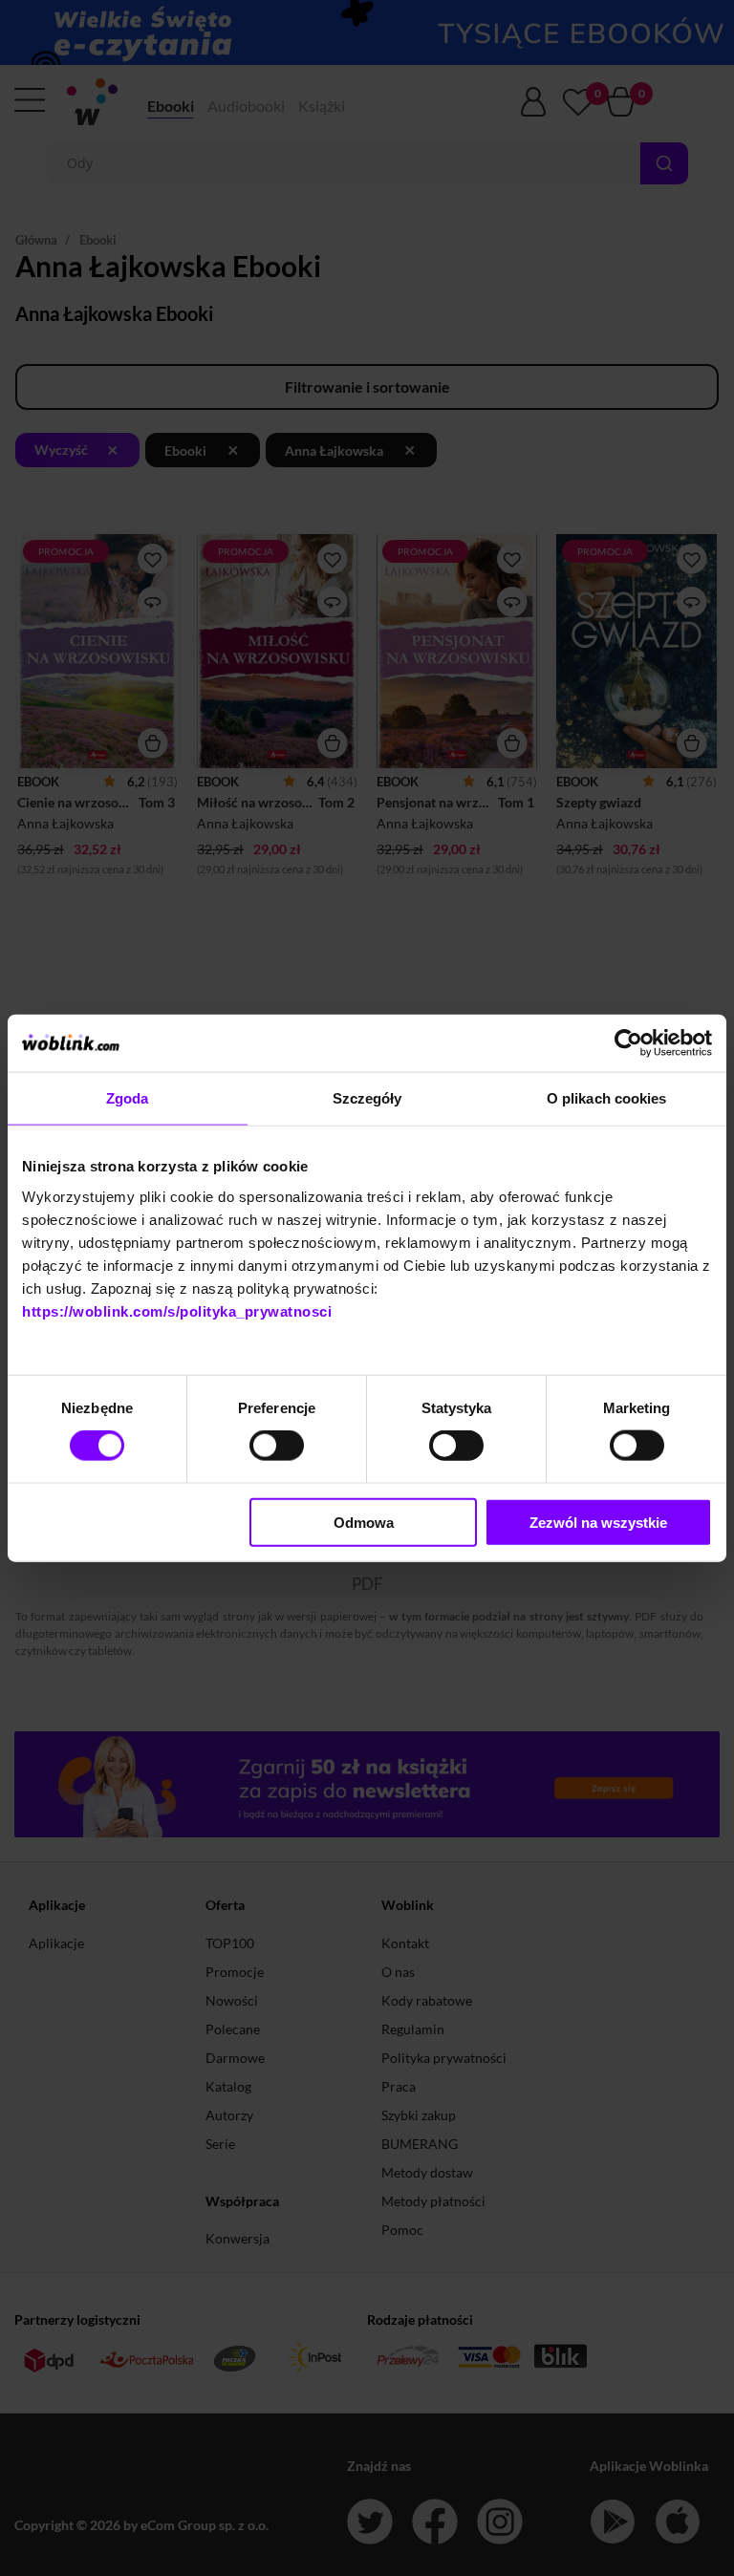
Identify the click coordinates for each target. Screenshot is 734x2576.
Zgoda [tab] (128, 1098)
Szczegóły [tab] (367, 1098)
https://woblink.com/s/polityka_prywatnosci (177, 1310)
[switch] (277, 1446)
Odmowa (364, 1522)
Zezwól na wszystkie (598, 1522)
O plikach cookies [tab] (607, 1098)
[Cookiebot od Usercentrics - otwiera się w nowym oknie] (628, 1043)
